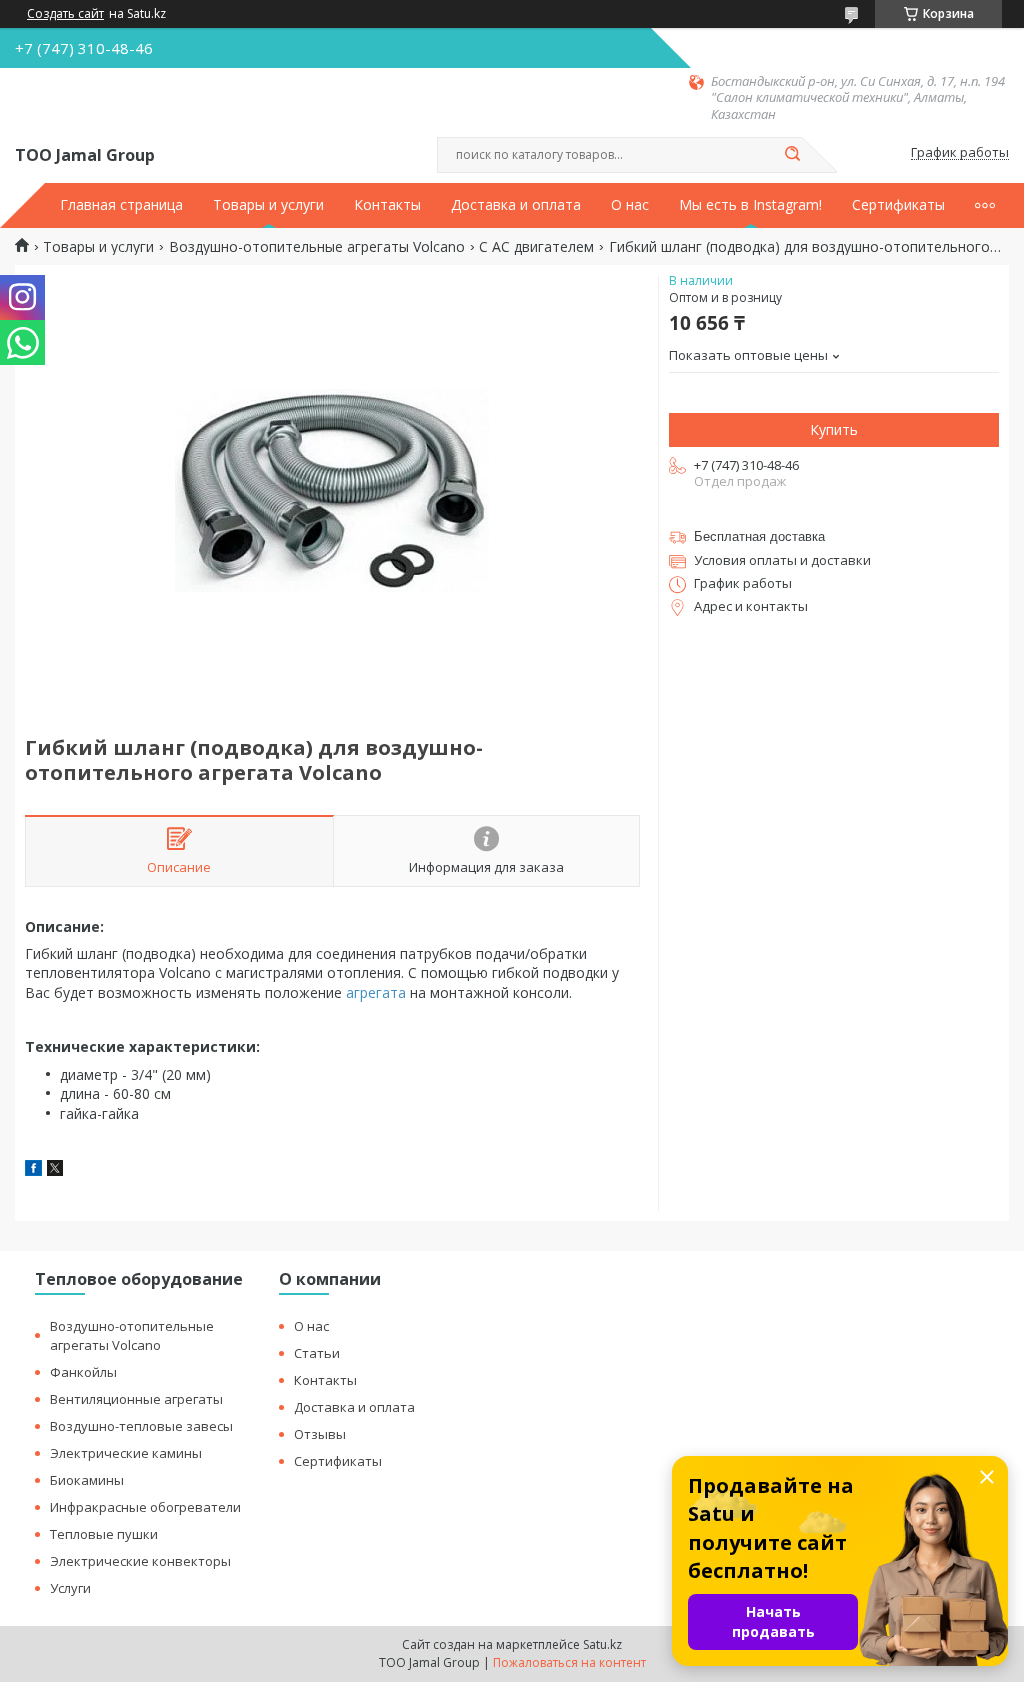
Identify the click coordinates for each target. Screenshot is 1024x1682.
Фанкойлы (83, 1372)
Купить (834, 429)
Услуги (70, 1588)
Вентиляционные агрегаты (136, 1399)
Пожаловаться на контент (569, 1662)
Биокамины (87, 1480)
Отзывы (320, 1434)
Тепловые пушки (104, 1534)
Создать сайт (65, 14)
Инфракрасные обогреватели (145, 1507)
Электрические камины (126, 1453)
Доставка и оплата (516, 205)
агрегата (376, 992)
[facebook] (33, 1170)
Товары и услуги (268, 205)
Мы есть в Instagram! (750, 205)
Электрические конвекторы (140, 1561)
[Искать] (792, 155)
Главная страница (121, 205)
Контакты (387, 205)
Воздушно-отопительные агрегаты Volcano (317, 247)
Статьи (317, 1353)
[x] (55, 1170)
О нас (630, 205)
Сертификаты (898, 205)
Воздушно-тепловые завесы (141, 1426)
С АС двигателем (536, 247)
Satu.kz (602, 1644)
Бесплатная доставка (759, 536)
